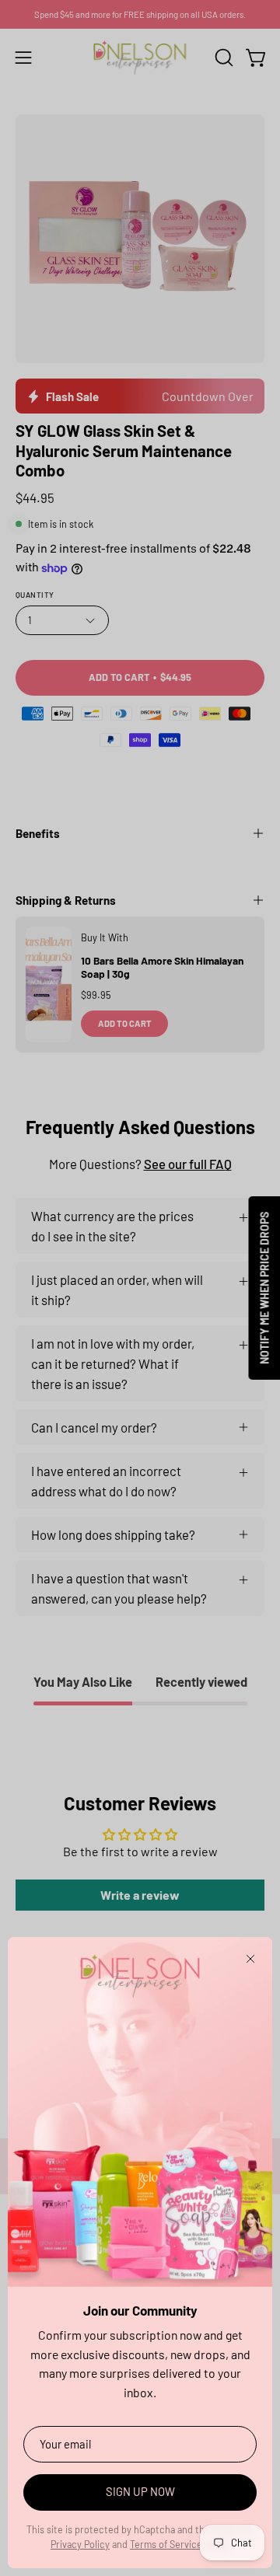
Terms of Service (166, 2544)
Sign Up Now (140, 2491)
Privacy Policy (80, 2544)
